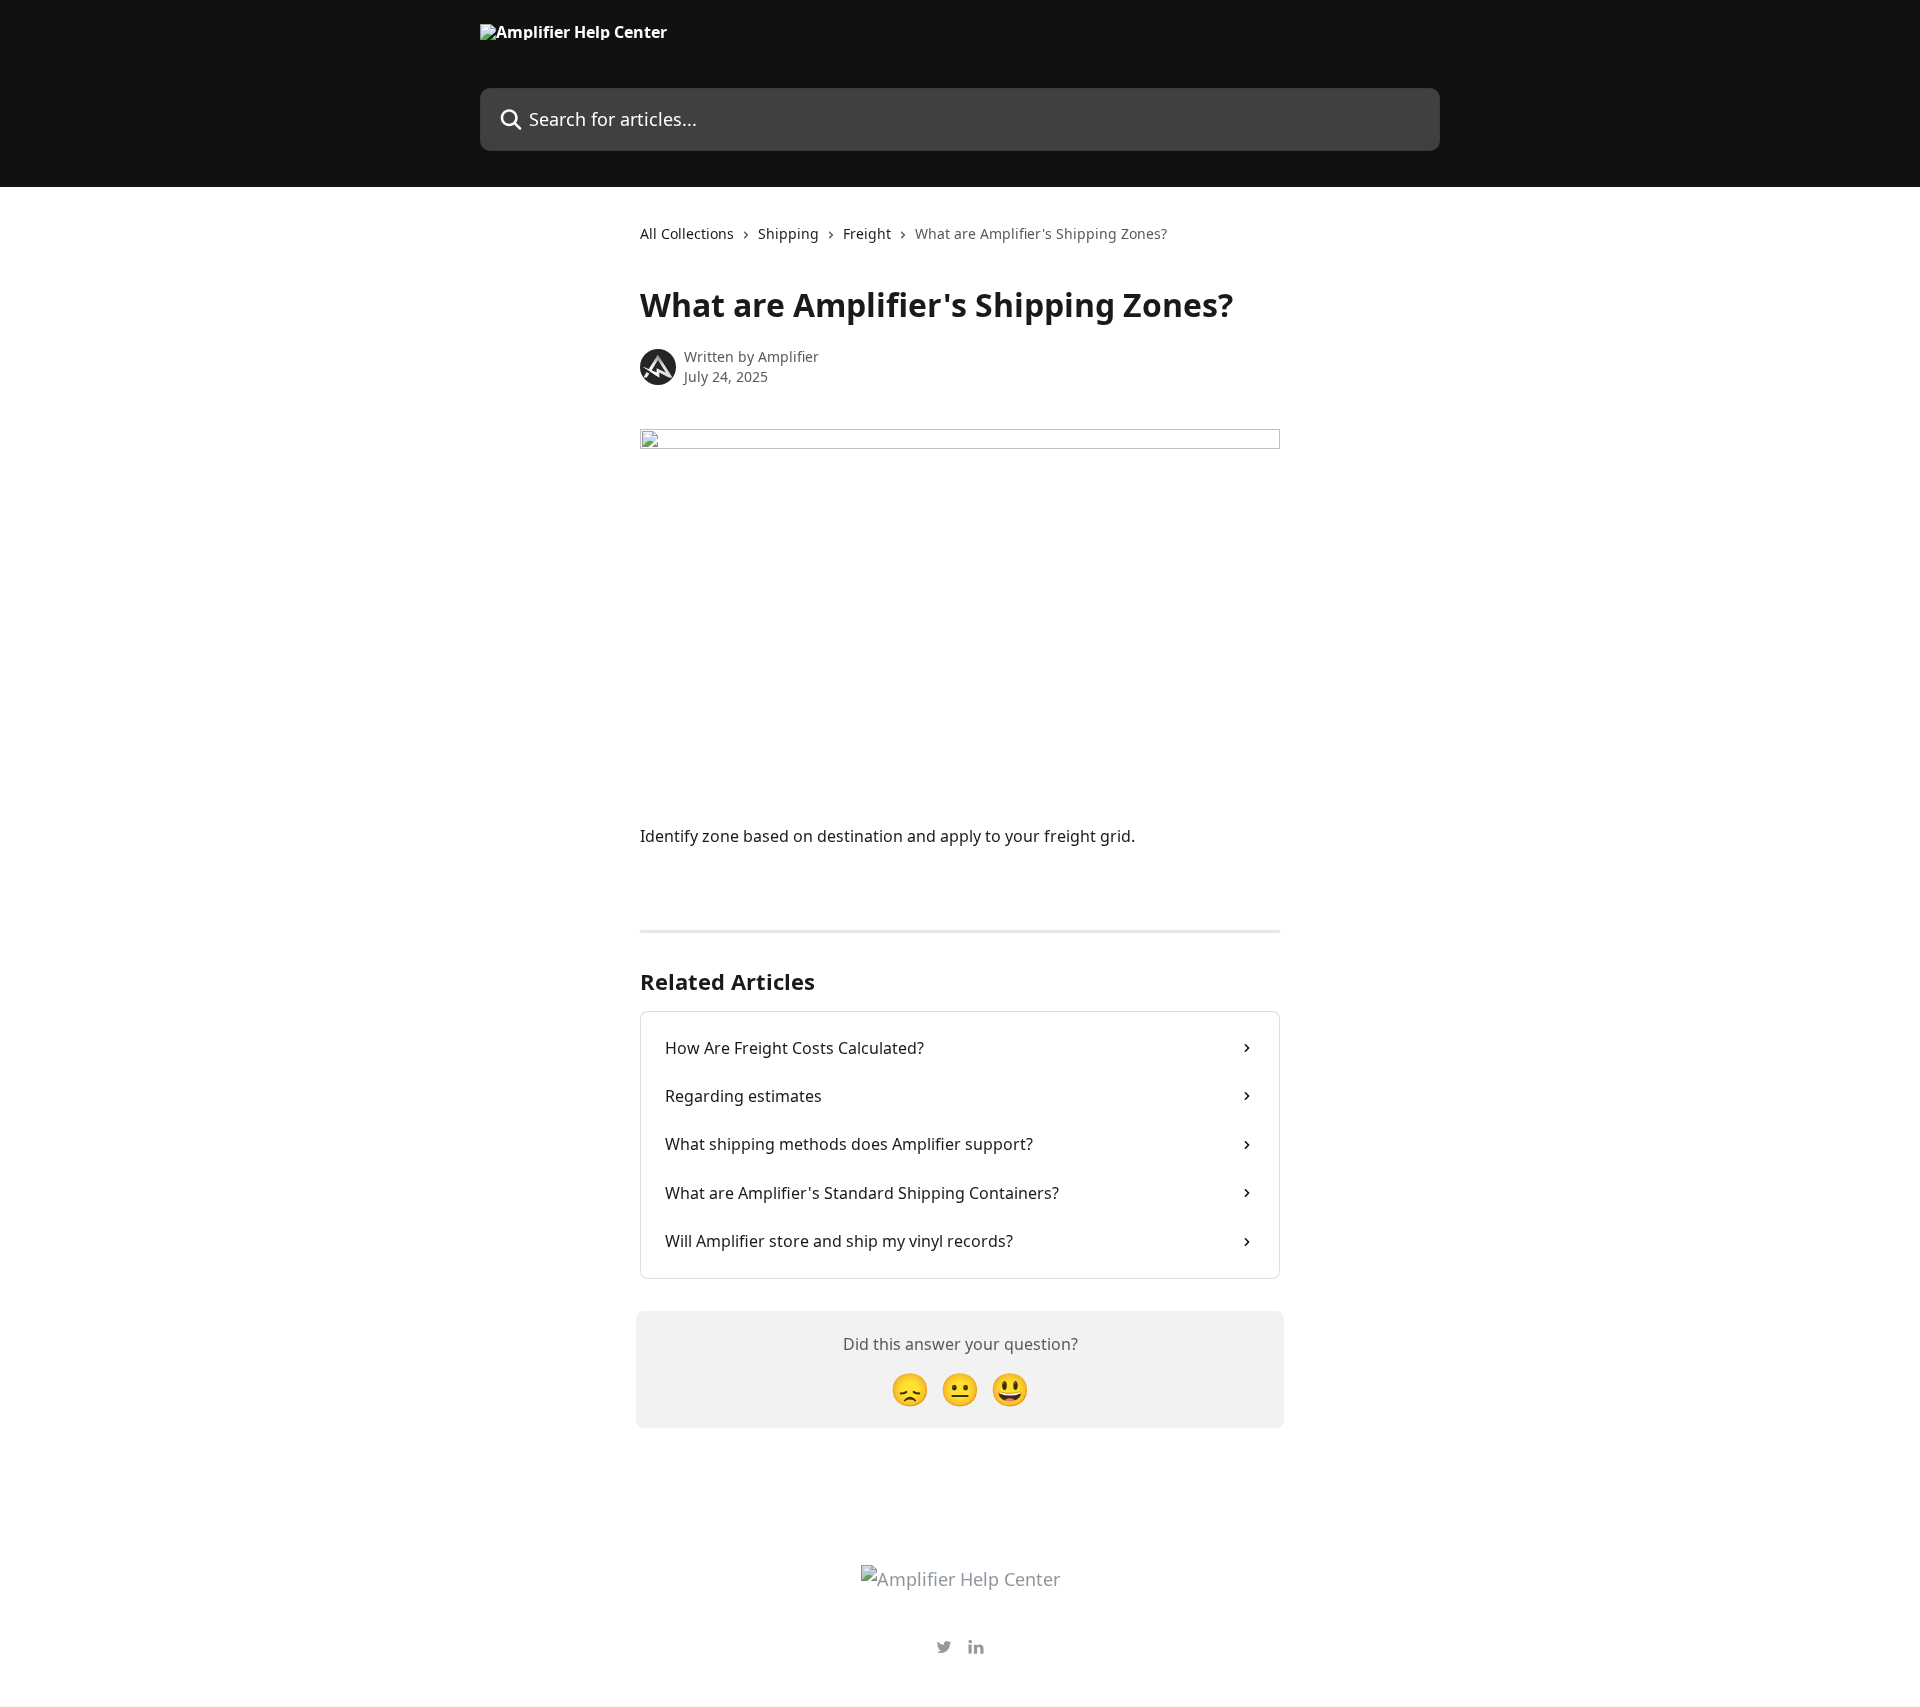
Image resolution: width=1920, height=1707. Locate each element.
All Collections (687, 233)
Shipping (788, 233)
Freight (867, 233)
